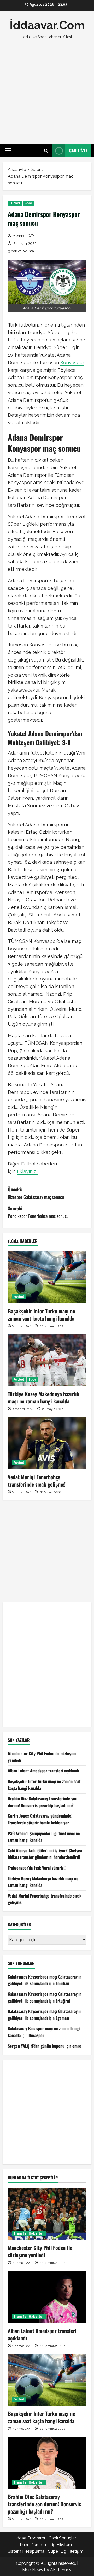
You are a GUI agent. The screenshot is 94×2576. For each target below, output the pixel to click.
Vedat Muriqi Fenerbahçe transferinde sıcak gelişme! (37, 1481)
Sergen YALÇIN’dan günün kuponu (36, 2046)
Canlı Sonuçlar (62, 2538)
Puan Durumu (33, 2545)
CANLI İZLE (78, 150)
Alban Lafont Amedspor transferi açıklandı (43, 1771)
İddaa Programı (30, 2538)
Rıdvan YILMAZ (23, 1409)
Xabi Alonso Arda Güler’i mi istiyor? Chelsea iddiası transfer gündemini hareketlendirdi (45, 1854)
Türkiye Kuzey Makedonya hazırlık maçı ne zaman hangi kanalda (44, 1397)
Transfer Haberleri (29, 2233)
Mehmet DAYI (24, 236)
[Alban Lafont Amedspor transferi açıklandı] (47, 2297)
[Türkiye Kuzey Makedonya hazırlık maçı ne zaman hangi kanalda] (47, 1360)
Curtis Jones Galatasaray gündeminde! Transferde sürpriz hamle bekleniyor (40, 1819)
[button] (8, 151)
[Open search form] (46, 151)
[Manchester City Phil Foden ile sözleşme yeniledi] (47, 2214)
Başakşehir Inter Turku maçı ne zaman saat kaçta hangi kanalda (41, 1315)
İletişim (77, 2551)
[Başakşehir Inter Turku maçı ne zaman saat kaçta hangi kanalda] (47, 1277)
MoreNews (33, 2570)
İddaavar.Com (47, 25)
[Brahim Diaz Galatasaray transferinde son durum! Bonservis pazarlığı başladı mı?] (47, 2463)
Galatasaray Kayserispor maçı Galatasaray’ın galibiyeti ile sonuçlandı (45, 1980)
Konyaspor (72, 362)
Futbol (15, 203)
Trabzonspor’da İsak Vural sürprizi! (37, 1868)
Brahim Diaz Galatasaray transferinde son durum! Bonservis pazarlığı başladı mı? (43, 1802)
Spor (28, 203)
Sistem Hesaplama (26, 2551)
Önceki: (36, 1193)
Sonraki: (38, 1212)
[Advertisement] (47, 92)
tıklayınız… (27, 1171)
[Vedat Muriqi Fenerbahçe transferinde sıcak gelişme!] (47, 1443)
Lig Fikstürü (61, 2545)
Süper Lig (57, 2551)
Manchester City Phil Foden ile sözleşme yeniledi (40, 2251)
